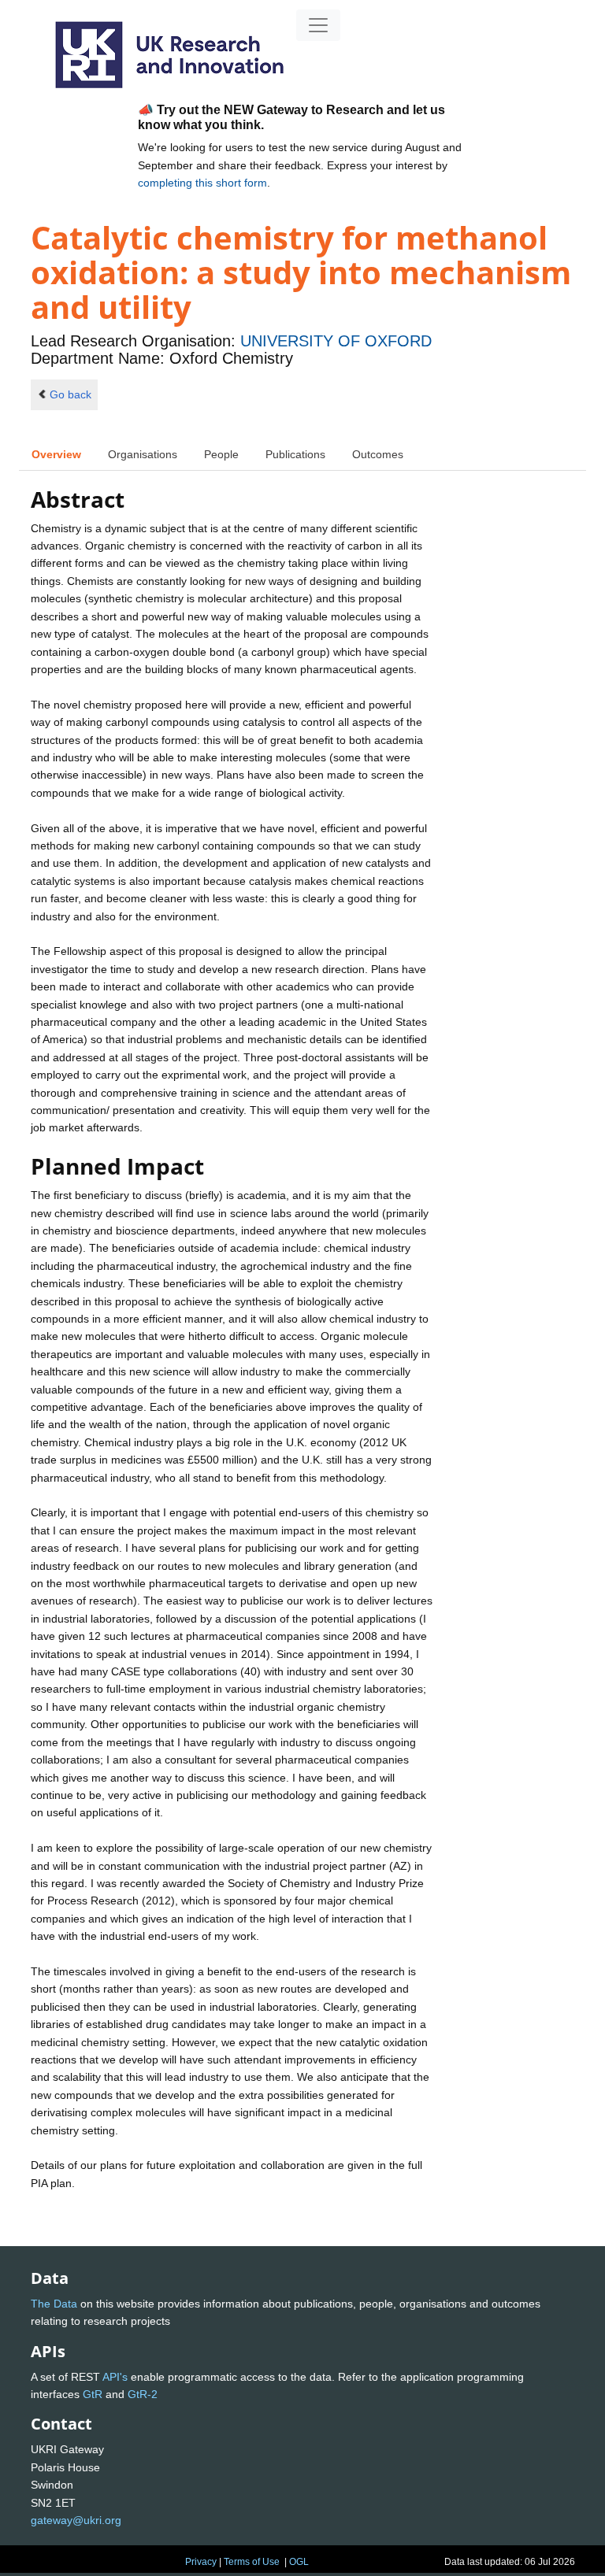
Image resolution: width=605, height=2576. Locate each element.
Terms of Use (252, 2562)
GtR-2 (143, 2394)
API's (115, 2377)
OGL (299, 2562)
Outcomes (378, 454)
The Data (54, 2304)
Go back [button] (71, 394)
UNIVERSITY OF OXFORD (336, 341)
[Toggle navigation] (318, 25)
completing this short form (202, 183)
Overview (56, 454)
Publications (295, 454)
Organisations (143, 454)
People (221, 454)
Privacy (201, 2562)
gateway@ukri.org (76, 2520)
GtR (93, 2394)
